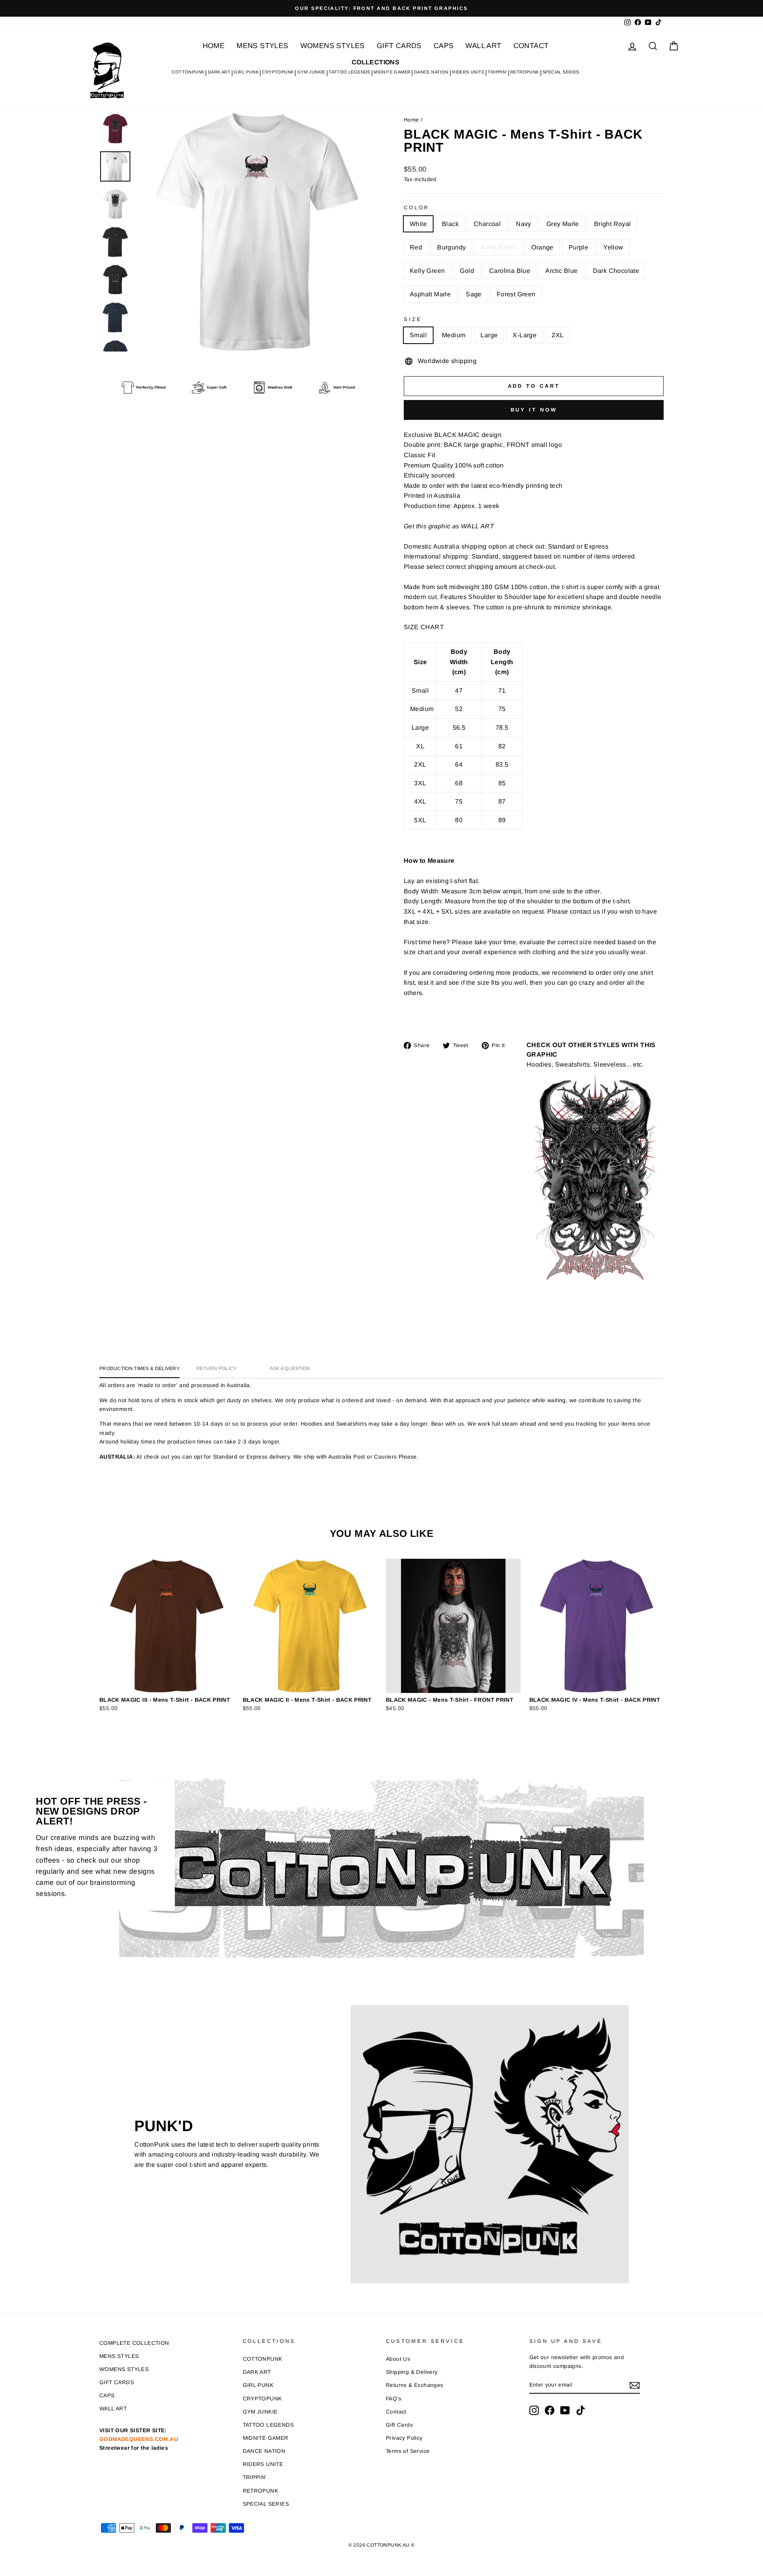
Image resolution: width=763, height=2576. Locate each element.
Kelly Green (427, 271)
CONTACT (531, 46)
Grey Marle (563, 224)
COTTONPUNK (188, 72)
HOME (214, 46)
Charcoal (487, 224)
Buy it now (534, 410)
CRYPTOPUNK (278, 72)
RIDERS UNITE (468, 72)
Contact (396, 2412)
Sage (474, 294)
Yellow (613, 247)
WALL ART (483, 46)
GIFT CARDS (399, 46)
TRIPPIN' (497, 72)
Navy (524, 224)
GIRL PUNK (246, 72)
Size (413, 319)
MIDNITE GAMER (392, 72)
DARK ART (219, 72)
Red (416, 247)
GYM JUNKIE (311, 72)
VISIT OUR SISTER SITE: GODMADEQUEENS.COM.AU (139, 2439)
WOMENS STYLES (333, 46)
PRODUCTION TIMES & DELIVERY (139, 1368)
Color (416, 208)
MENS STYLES (262, 46)
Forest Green (516, 294)
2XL (558, 335)
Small (418, 335)
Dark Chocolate (616, 271)
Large (489, 335)
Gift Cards (399, 2425)
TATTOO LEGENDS (350, 72)
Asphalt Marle (430, 294)
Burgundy (451, 247)
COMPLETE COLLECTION (134, 2343)
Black (450, 224)
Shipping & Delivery (412, 2372)
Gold (467, 271)
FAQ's (394, 2399)
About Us (398, 2359)
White (418, 224)
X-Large (525, 335)
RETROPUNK (525, 72)
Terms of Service (408, 2451)
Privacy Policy (404, 2438)
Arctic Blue (561, 271)
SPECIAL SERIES (561, 72)
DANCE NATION (431, 72)
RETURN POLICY (217, 1368)
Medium (454, 335)
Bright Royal (613, 224)
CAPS (444, 46)
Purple (578, 247)
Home (412, 120)
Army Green (499, 247)
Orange (542, 247)
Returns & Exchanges (415, 2385)
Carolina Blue (510, 271)
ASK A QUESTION (290, 1368)
